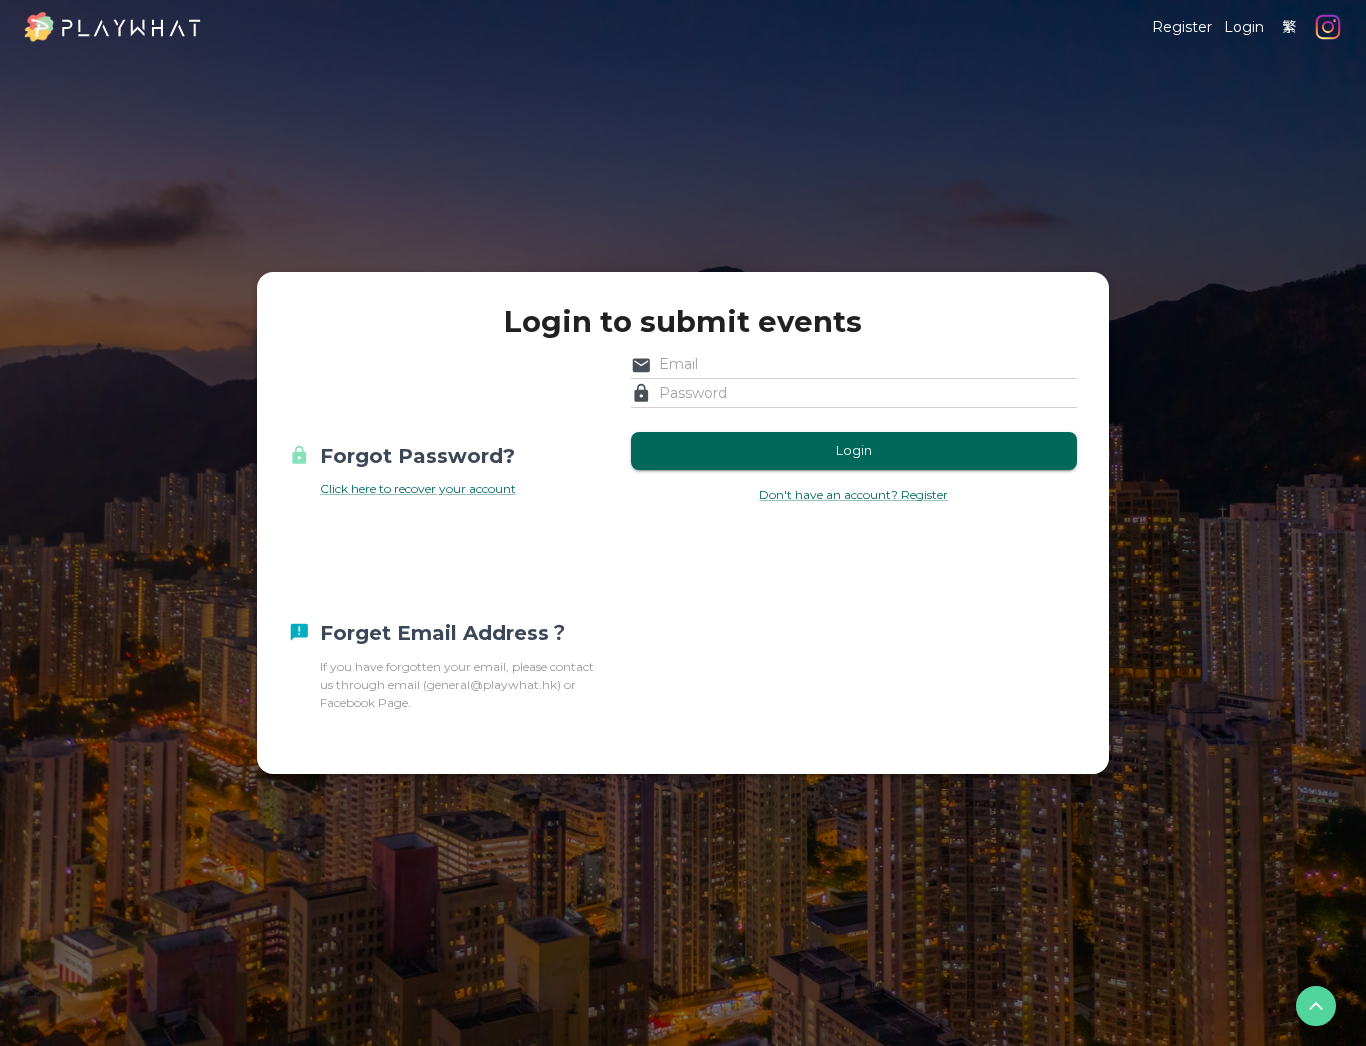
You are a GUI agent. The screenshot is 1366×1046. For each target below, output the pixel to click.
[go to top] (1316, 1006)
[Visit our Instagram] (1328, 27)
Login (1244, 27)
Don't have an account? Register (853, 494)
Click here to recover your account (418, 488)
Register (1182, 27)
